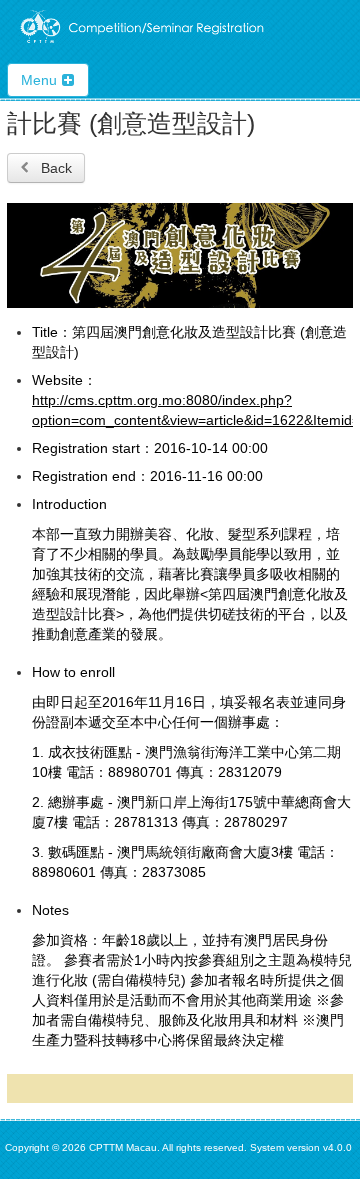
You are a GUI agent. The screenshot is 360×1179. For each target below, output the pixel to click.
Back (54, 168)
